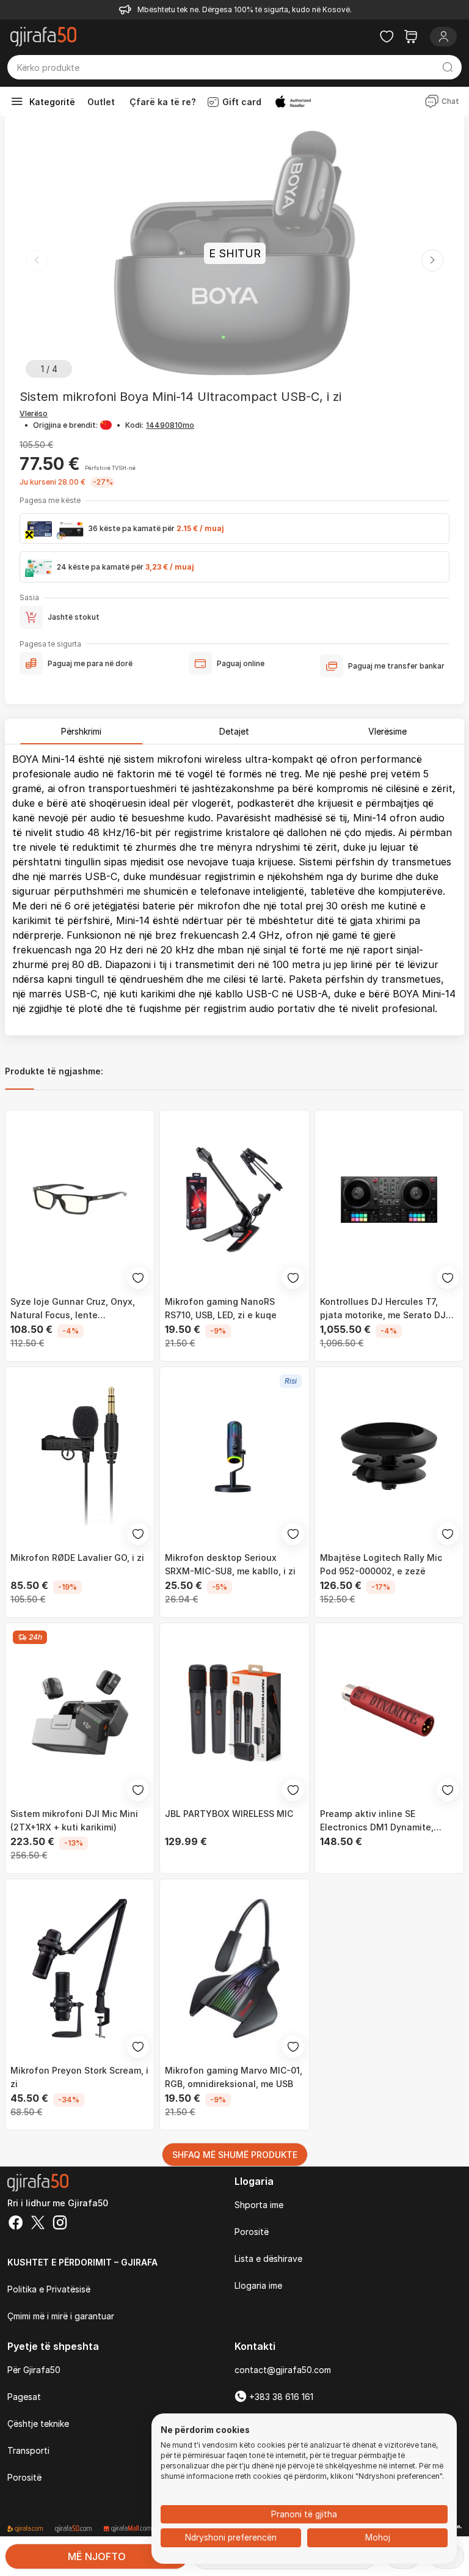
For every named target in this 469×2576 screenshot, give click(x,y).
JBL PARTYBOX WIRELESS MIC (229, 1814)
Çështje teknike (38, 2424)
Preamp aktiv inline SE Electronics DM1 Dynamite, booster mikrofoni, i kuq (377, 1821)
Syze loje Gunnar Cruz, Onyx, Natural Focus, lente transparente (73, 1309)
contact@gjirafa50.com (283, 2370)
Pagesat (24, 2397)
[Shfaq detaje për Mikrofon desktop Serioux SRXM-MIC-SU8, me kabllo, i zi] (234, 1456)
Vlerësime (387, 731)
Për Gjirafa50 (34, 2370)
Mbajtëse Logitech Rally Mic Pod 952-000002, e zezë (381, 1564)
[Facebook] (16, 2224)
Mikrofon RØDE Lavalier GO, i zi (77, 1558)
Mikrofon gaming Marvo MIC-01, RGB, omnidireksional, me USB (234, 2077)
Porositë (252, 2232)
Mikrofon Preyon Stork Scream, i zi (79, 2077)
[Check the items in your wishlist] (387, 37)
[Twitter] (38, 2224)
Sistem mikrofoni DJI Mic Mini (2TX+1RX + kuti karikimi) (74, 1820)
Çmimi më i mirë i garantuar (61, 2316)
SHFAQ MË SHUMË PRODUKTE (235, 2155)
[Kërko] (447, 67)
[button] (432, 260)
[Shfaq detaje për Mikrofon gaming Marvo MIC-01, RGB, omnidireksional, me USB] (234, 1968)
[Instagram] (60, 2224)
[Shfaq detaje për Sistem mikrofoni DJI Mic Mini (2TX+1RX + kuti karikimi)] (80, 1712)
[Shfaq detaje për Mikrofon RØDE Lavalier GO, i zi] (80, 1456)
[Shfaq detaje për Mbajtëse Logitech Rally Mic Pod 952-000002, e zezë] (389, 1456)
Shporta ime (259, 2205)
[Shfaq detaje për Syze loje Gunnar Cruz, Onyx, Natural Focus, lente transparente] (80, 1199)
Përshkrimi (81, 731)
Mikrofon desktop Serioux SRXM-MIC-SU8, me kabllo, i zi (230, 1564)
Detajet (234, 731)
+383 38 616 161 (280, 2397)
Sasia (29, 597)
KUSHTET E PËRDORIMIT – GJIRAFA (82, 2262)
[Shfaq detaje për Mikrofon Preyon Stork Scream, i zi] (80, 1968)
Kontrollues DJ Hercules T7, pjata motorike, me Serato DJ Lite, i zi (383, 1309)
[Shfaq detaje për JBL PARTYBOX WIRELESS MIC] (234, 1712)
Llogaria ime (258, 2285)
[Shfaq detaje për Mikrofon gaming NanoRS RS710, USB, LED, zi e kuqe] (234, 1199)
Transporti (28, 2450)
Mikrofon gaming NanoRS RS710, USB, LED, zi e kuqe (221, 1308)
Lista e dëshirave (268, 2259)
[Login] (443, 37)
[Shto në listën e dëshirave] (138, 1278)
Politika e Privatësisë (49, 2289)
